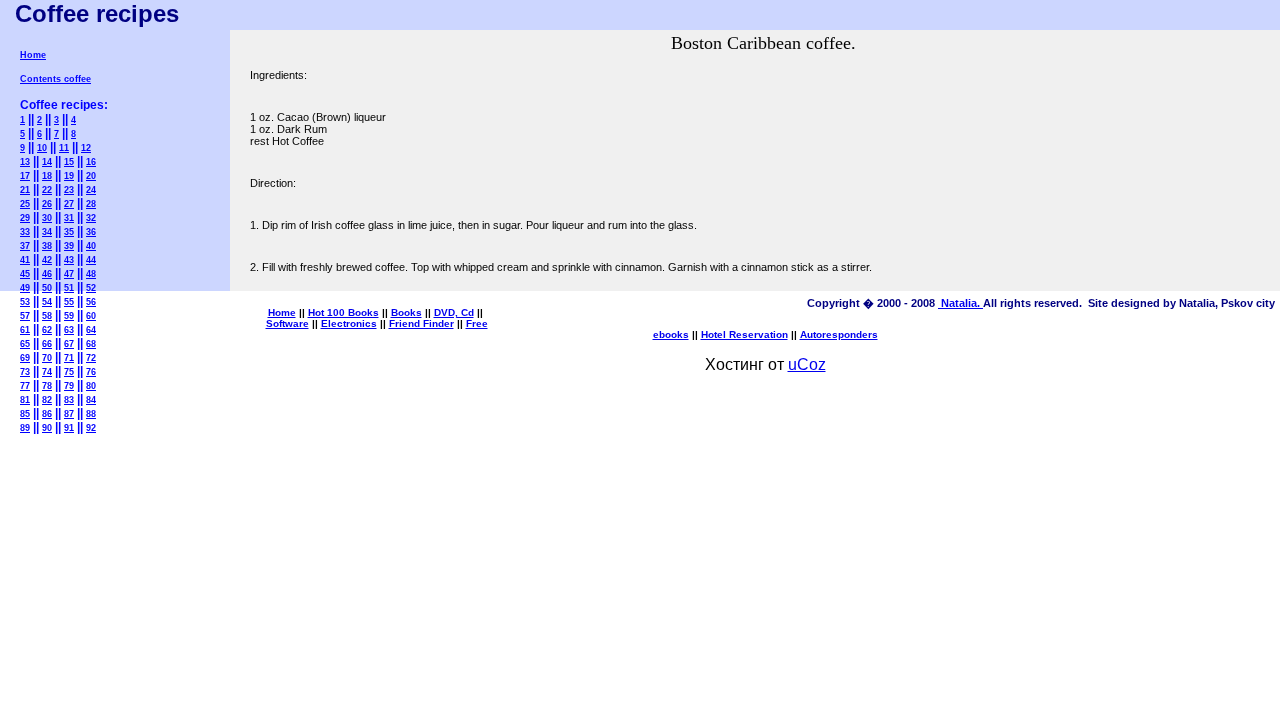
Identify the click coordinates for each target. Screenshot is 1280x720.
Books (406, 312)
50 (47, 288)
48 (91, 274)
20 (91, 176)
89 (25, 428)
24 (91, 190)
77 (25, 386)
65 (25, 344)
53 (25, 302)
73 (25, 372)
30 (47, 218)
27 (69, 204)
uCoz (807, 364)
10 (42, 148)
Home (33, 55)
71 (69, 358)
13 (25, 162)
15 (69, 162)
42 (47, 260)
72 (91, 358)
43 (69, 260)
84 (91, 400)
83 (69, 400)
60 (91, 316)
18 (47, 176)
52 (91, 288)
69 (25, 358)
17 (25, 176)
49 (25, 288)
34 (47, 232)
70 (47, 358)
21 (25, 190)
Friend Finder (421, 323)
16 (91, 162)
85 (25, 414)
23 (69, 190)
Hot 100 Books (343, 312)
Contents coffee (55, 79)
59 (69, 316)
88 (91, 414)
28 (91, 204)
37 (25, 246)
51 (69, 288)
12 (86, 148)
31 (69, 218)
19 (69, 176)
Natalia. (960, 303)
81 (25, 400)
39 (69, 246)
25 (25, 204)
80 (91, 386)
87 (69, 414)
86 (47, 414)
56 (91, 302)
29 (25, 218)
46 (47, 274)
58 (47, 316)
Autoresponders (839, 334)
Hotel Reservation (744, 334)
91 (69, 428)
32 (91, 218)
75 (69, 372)
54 (47, 302)
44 (91, 260)
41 (25, 260)
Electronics (349, 323)
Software (287, 323)
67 (69, 344)
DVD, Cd (454, 312)
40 (91, 246)
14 (47, 162)
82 (47, 400)
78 (47, 386)
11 (64, 148)
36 (91, 232)
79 (69, 386)
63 (69, 330)
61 (25, 330)
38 (47, 246)
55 (69, 302)
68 (91, 344)
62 (47, 330)
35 (69, 232)
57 (25, 316)
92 (91, 428)
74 (47, 372)
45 (25, 274)
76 (91, 372)
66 (47, 344)
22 (47, 190)
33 (25, 232)
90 (47, 428)
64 (91, 330)
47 (69, 274)
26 (47, 204)
